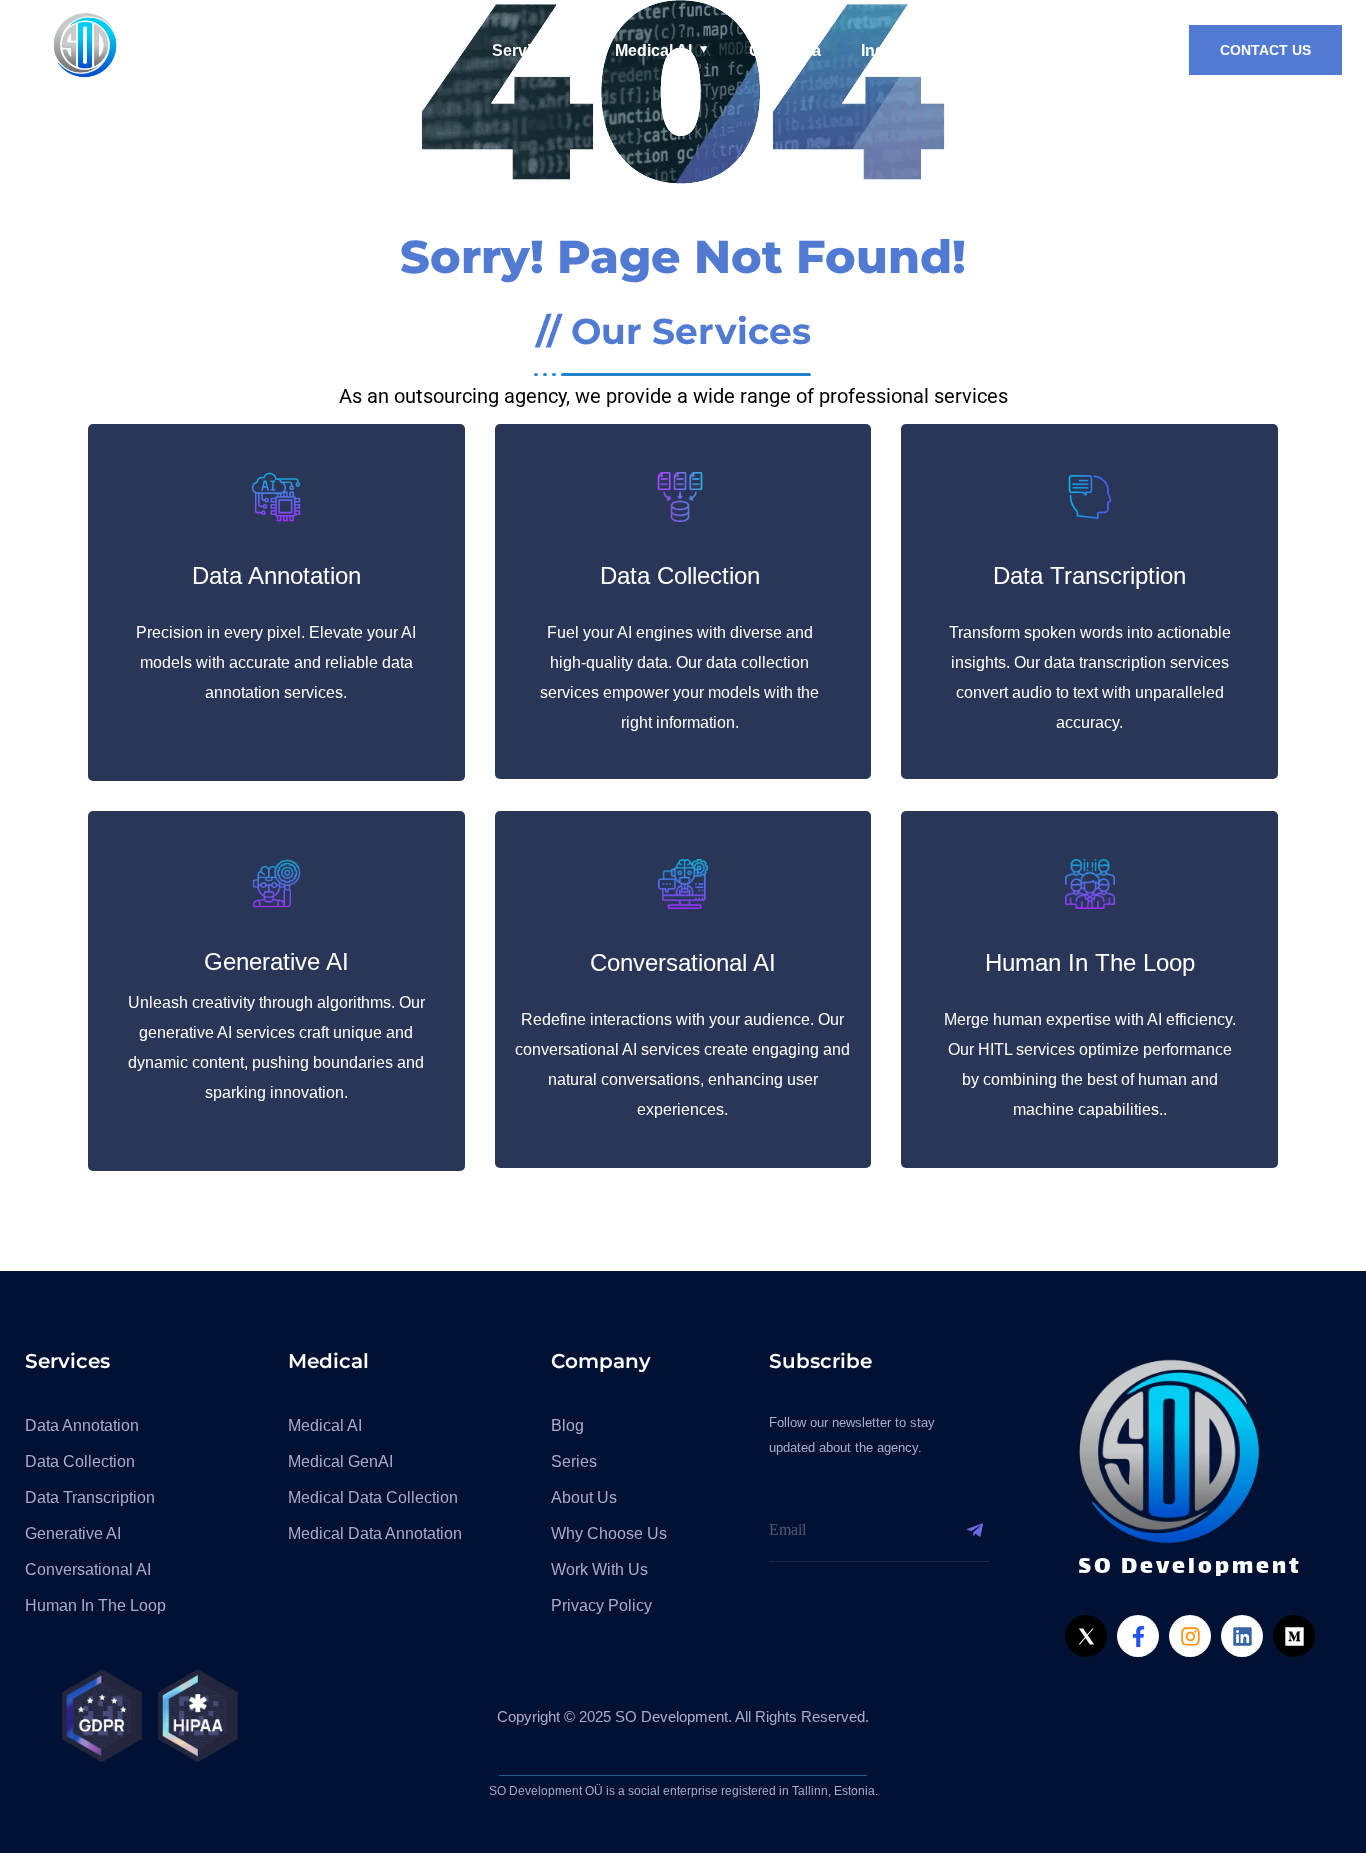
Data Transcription (1089, 575)
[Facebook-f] (1138, 1636)
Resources (1035, 50)
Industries (899, 50)
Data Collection (680, 575)
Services (525, 50)
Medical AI (653, 50)
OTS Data (785, 50)
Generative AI (276, 961)
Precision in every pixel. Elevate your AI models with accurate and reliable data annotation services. (276, 662)
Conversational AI (683, 962)
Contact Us (1265, 50)
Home (429, 50)
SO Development (233, 50)
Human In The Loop (1090, 962)
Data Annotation (276, 575)
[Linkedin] (1242, 1636)
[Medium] (1294, 1636)
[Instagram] (1190, 1636)
